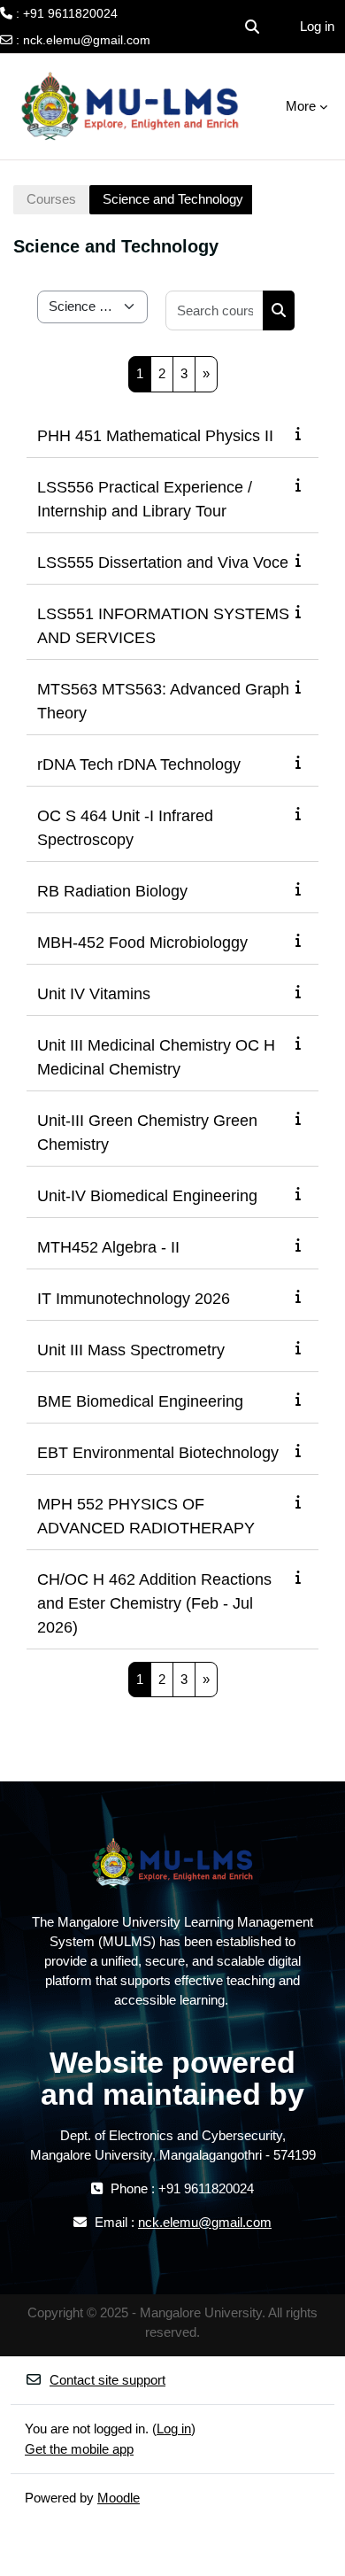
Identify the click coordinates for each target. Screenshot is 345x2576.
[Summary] (302, 434)
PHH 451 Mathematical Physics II (155, 436)
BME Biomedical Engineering (140, 1401)
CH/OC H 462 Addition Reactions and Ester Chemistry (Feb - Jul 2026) (154, 1603)
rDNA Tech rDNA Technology (139, 764)
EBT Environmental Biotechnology (158, 1453)
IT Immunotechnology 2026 (134, 1299)
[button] (252, 27)
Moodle (119, 2498)
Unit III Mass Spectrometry (131, 1350)
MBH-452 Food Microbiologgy (142, 943)
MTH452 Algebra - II (108, 1247)
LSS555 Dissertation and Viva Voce (163, 563)
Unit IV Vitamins (94, 994)
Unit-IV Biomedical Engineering (147, 1196)
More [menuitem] (301, 106)
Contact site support (107, 2380)
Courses (51, 199)
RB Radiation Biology (112, 891)
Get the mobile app (79, 2449)
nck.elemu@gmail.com (87, 40)
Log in (317, 26)
